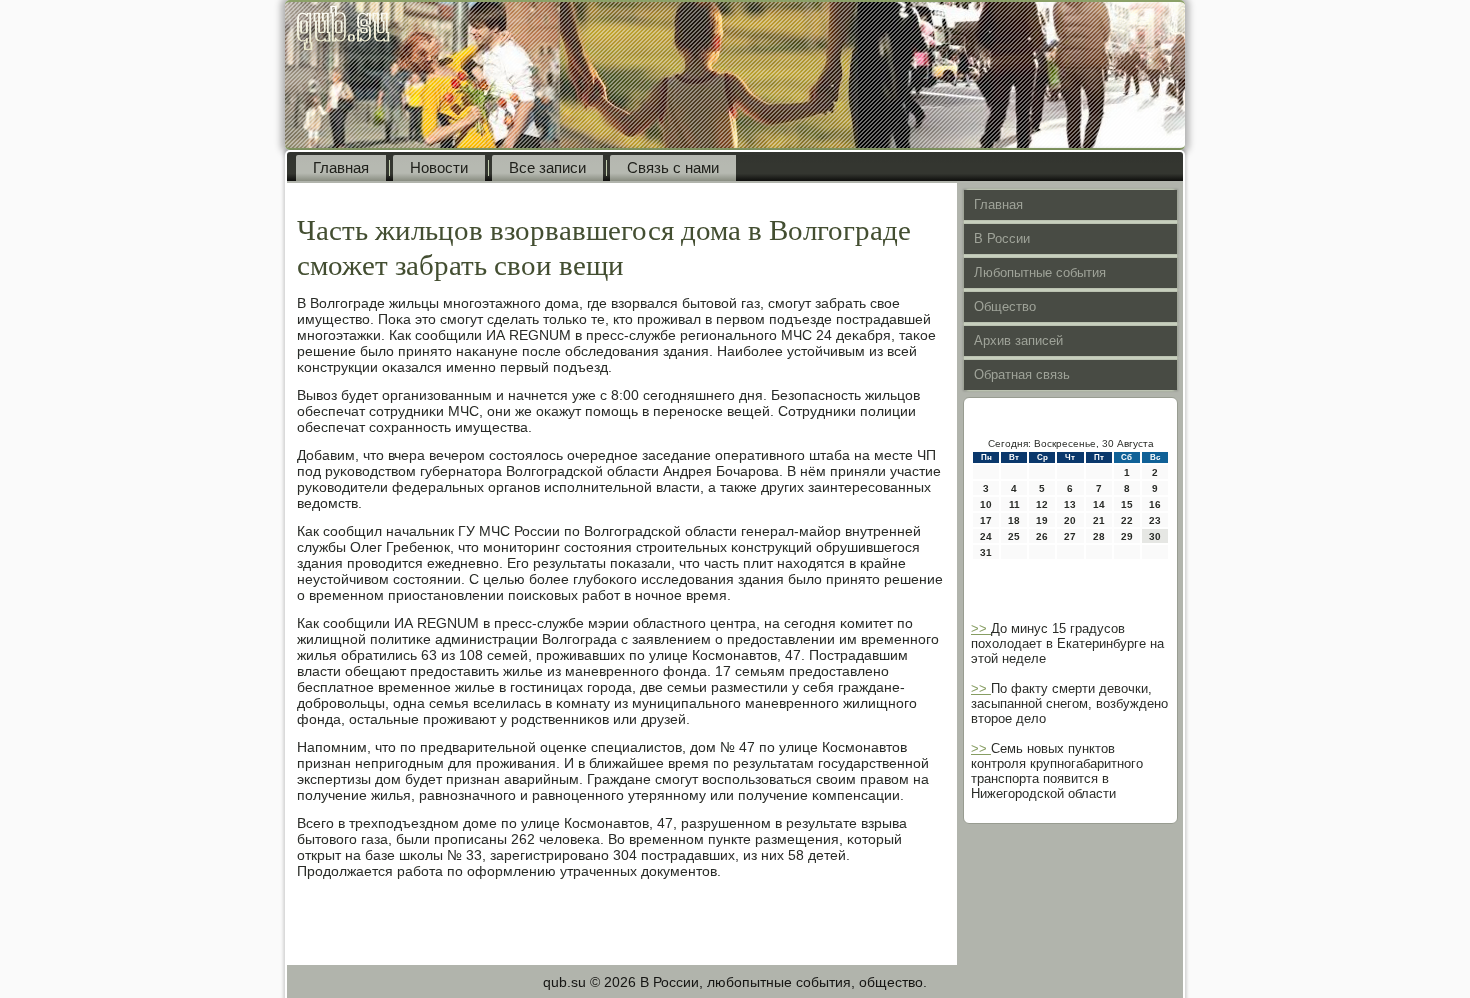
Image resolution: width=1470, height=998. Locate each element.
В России (1002, 238)
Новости (439, 167)
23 (1155, 520)
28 (1099, 536)
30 (1155, 536)
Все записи (547, 167)
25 (1014, 536)
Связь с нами (673, 167)
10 (986, 504)
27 (1070, 536)
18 (1014, 520)
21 (1099, 520)
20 (1070, 520)
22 (1127, 520)
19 (1042, 520)
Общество (1005, 306)
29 (1127, 536)
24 (986, 536)
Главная (341, 167)
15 (1127, 504)
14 (1099, 504)
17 (986, 520)
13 (1070, 504)
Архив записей (1018, 340)
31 (986, 552)
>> (981, 628)
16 (1155, 504)
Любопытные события (1040, 272)
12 (1042, 504)
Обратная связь (1022, 374)
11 (1014, 504)
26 (1042, 536)
